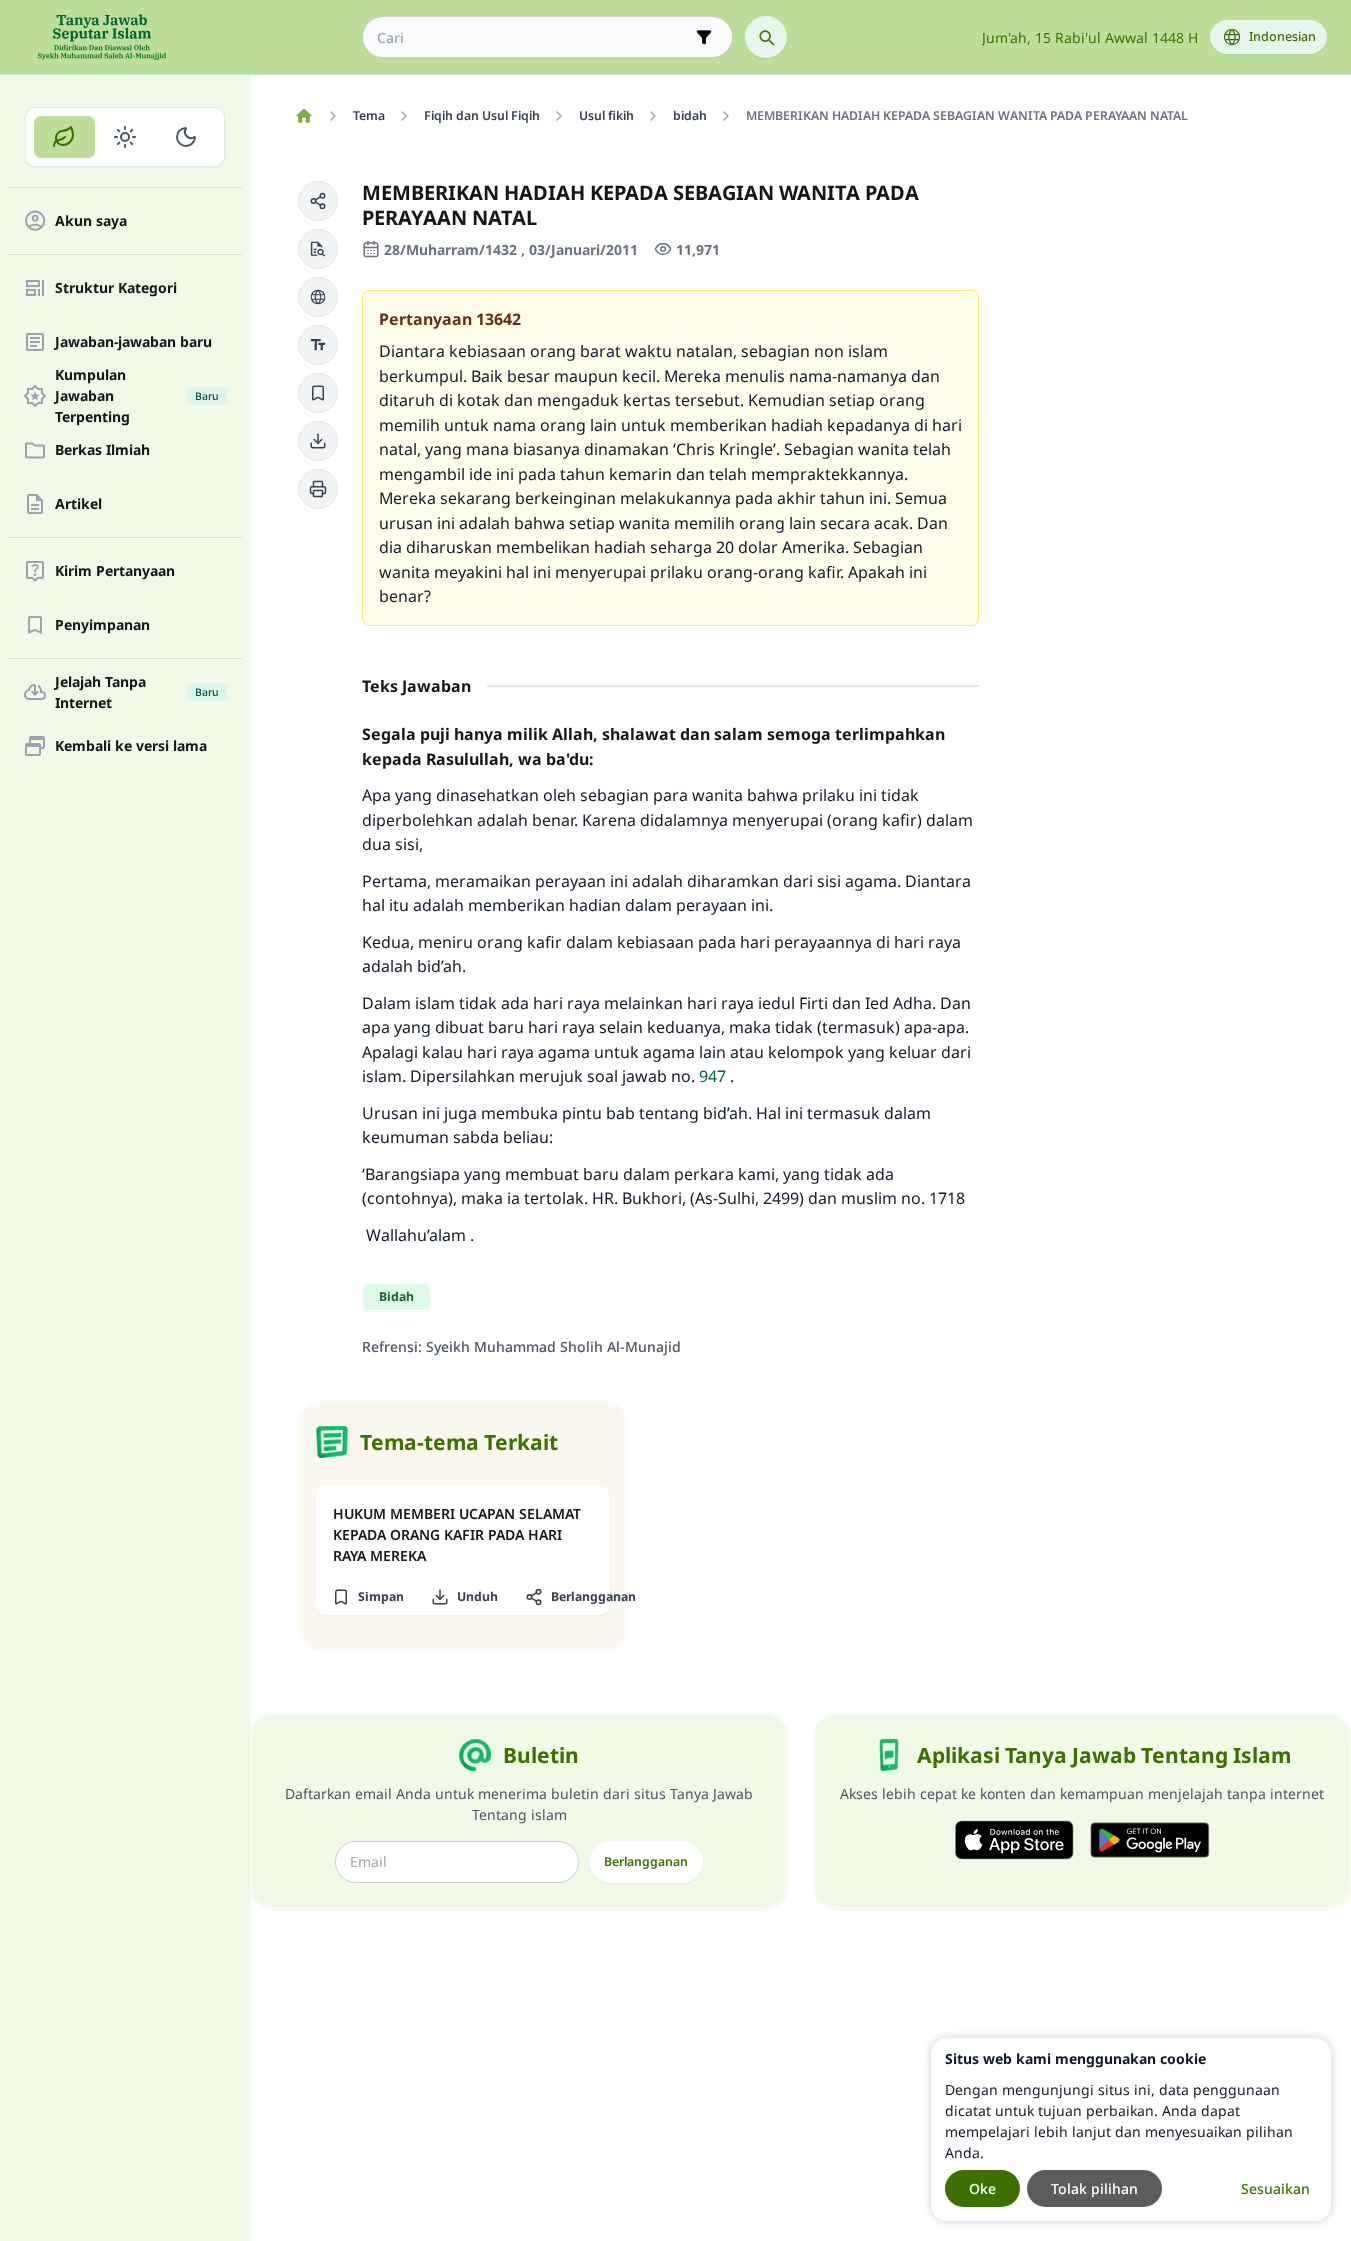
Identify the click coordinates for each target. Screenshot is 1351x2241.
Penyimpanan (102, 625)
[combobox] (533, 37)
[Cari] (766, 37)
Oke (982, 2188)
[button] (318, 201)
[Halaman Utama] (303, 116)
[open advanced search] (704, 37)
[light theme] (125, 137)
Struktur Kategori (116, 288)
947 (712, 1076)
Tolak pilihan (1094, 2188)
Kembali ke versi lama (131, 746)
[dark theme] (185, 137)
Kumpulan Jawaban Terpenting (137, 396)
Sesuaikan (1275, 2188)
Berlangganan (646, 1861)
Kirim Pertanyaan (115, 571)
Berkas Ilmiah (102, 450)
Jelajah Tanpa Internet (137, 692)
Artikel (78, 504)
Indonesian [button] (1282, 36)
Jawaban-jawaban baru (133, 342)
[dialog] (1131, 2129)
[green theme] (64, 137)
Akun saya (91, 221)
